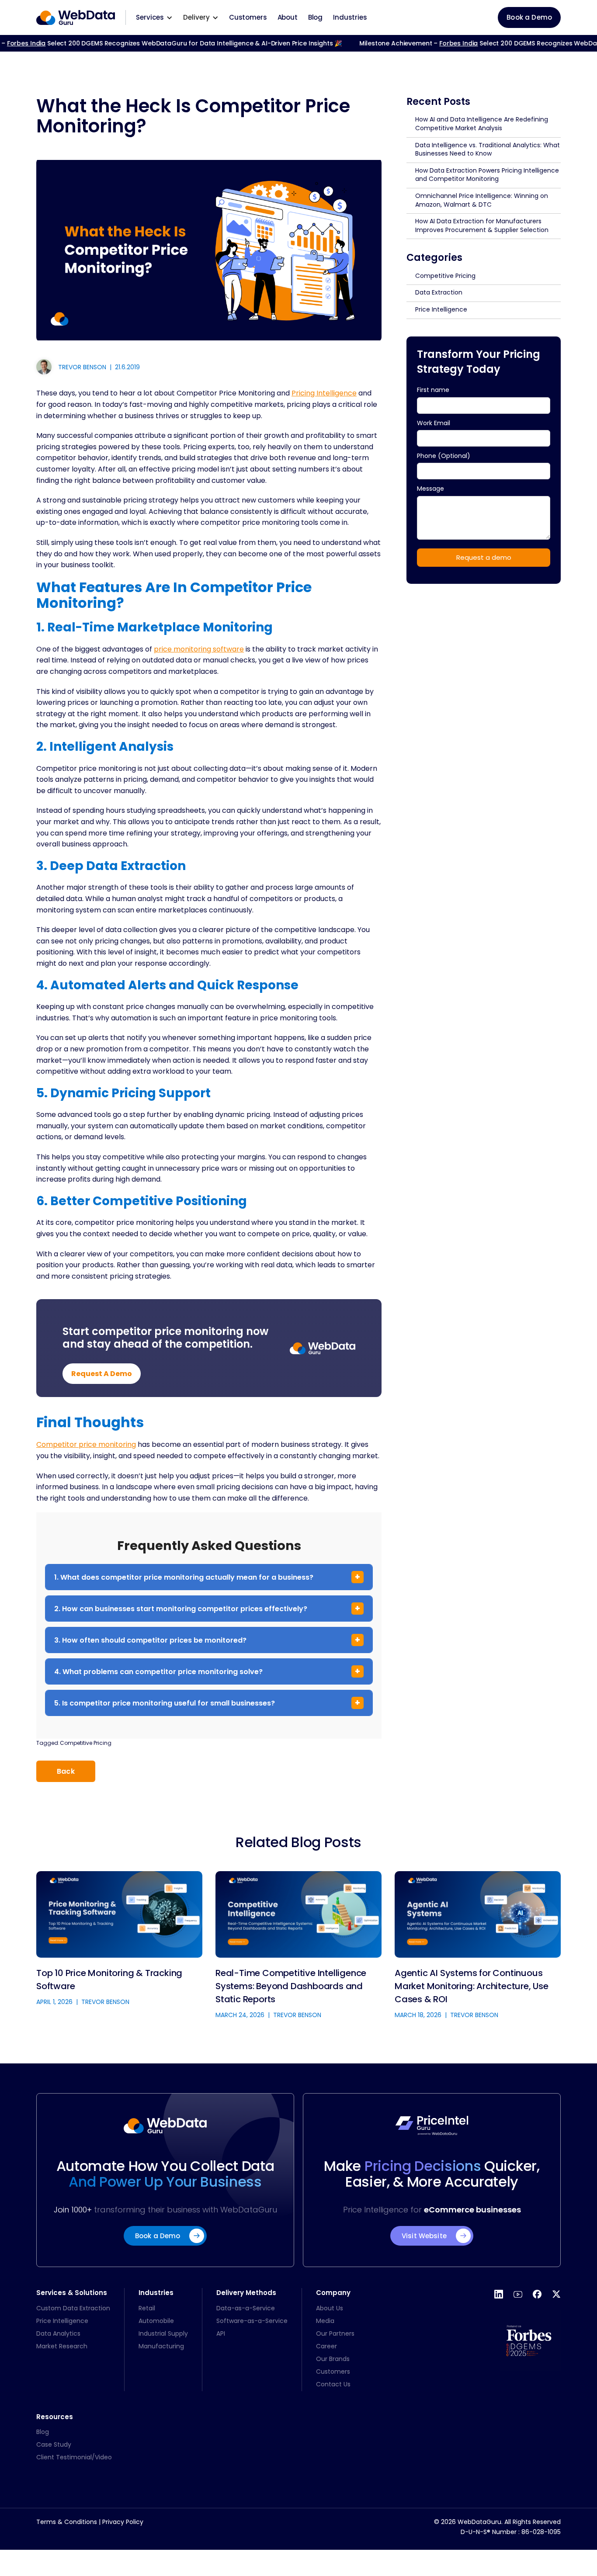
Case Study (54, 2444)
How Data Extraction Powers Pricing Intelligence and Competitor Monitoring (487, 175)
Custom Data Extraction (73, 2308)
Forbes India (438, 43)
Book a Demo (529, 17)
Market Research (62, 2346)
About (288, 17)
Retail (147, 2308)
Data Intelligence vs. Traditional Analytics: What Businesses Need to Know (488, 149)
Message (431, 489)
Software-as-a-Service (252, 2321)
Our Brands (333, 2359)
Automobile (156, 2321)
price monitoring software (199, 649)
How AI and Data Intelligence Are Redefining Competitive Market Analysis (482, 124)
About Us (330, 2308)
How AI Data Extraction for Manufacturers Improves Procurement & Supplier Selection (482, 225)
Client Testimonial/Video (74, 2457)
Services (150, 17)
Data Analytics (58, 2333)
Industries (350, 17)
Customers (248, 17)
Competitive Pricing (86, 1743)
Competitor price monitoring (86, 1444)
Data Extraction (439, 292)
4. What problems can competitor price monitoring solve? (158, 1672)
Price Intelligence (441, 309)
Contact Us (333, 2384)
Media (325, 2321)
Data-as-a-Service (246, 2308)
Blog (315, 17)
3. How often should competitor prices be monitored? (150, 1640)
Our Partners (335, 2333)
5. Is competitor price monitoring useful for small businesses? (165, 1703)
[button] (154, 17)
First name (433, 390)
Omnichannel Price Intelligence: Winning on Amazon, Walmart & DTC (482, 200)
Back (66, 1771)
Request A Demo (102, 1374)
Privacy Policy (123, 2522)
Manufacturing (161, 2346)
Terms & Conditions (67, 2522)
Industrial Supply (163, 2333)
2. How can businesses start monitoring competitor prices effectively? (181, 1609)
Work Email (434, 423)
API (221, 2333)
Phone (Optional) (444, 455)
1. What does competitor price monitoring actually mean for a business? (184, 1577)
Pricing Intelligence (324, 393)
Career (326, 2346)
